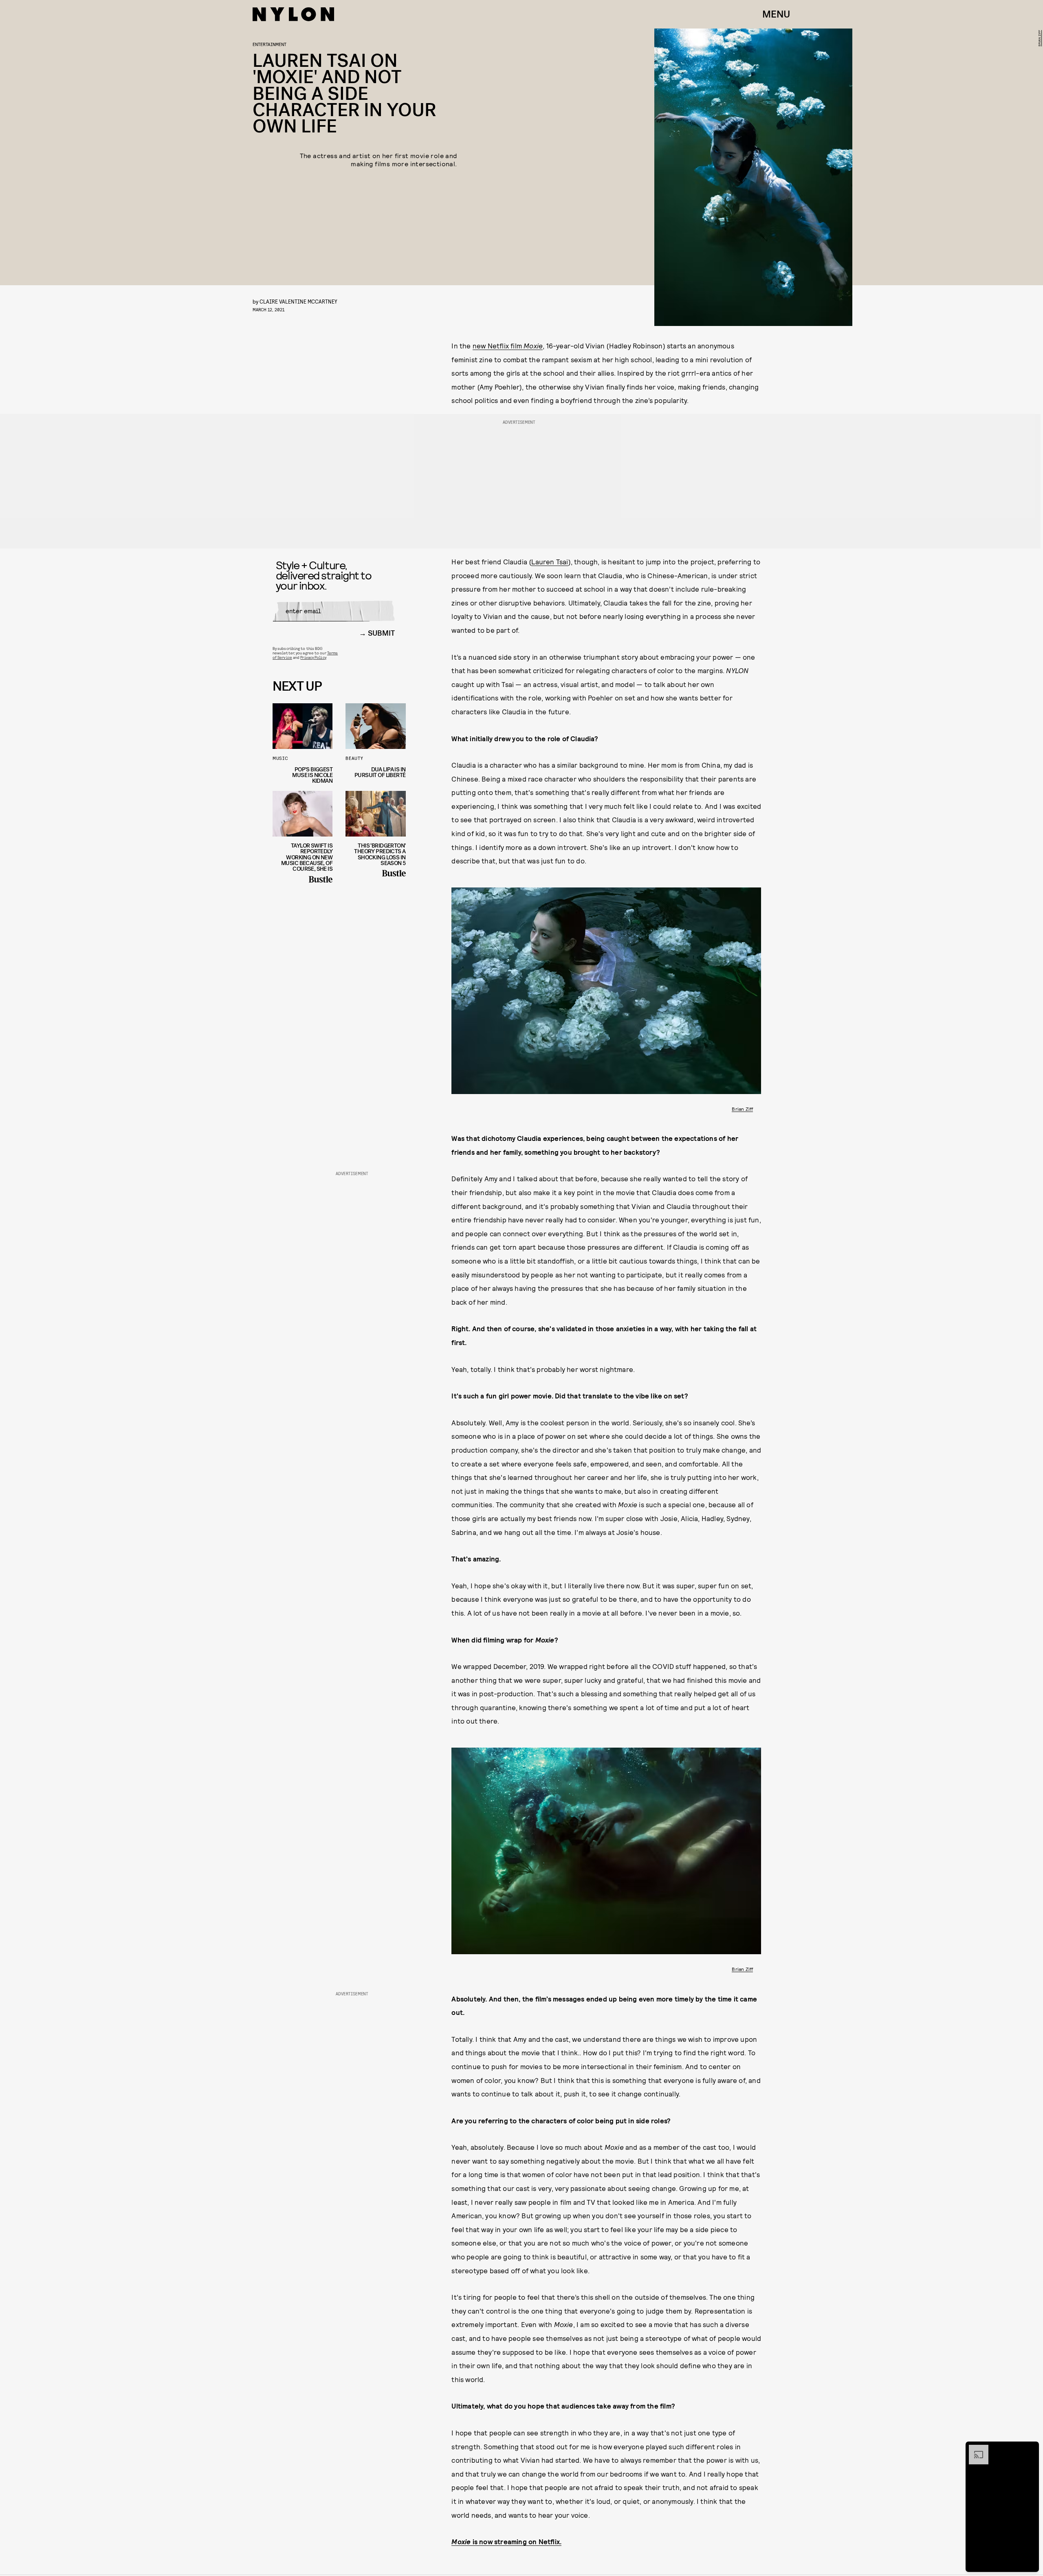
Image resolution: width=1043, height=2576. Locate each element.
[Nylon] (293, 14)
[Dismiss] (1030, 2449)
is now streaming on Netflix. (506, 2541)
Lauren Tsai (550, 561)
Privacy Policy (313, 657)
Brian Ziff (1039, 38)
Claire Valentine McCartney (298, 301)
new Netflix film (508, 346)
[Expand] (975, 2449)
